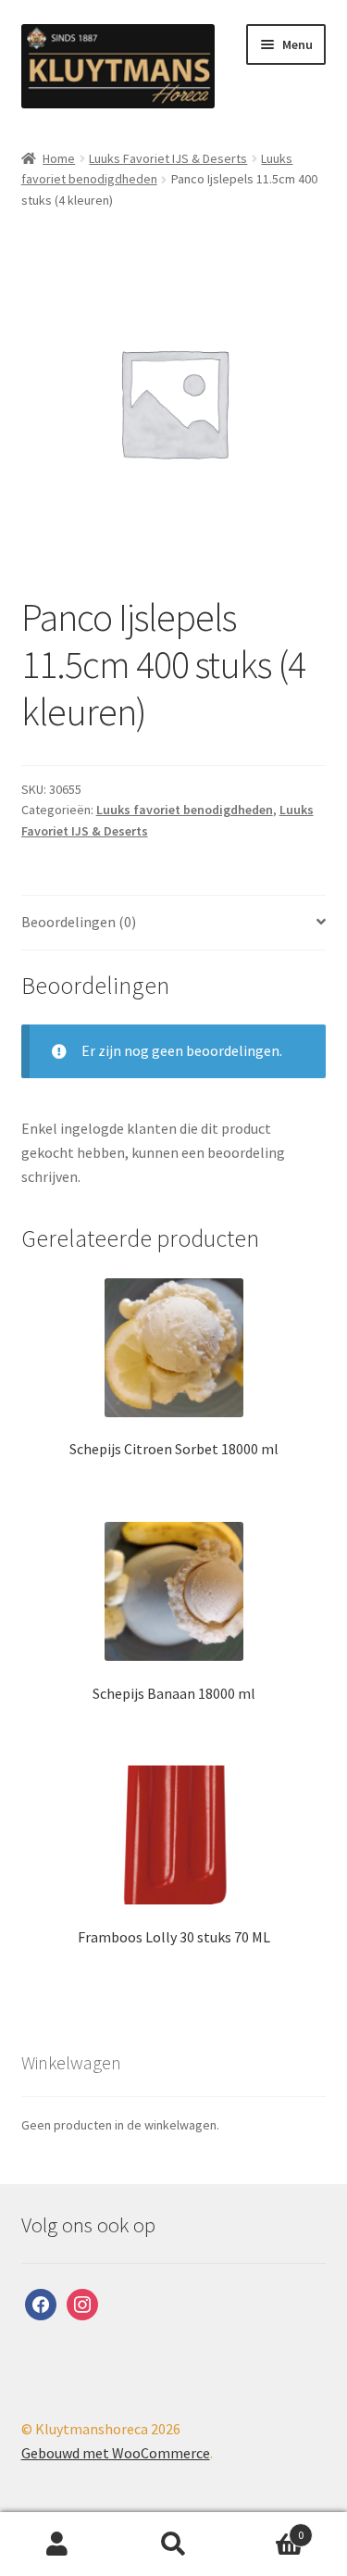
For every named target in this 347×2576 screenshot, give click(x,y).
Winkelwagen (267, 2528)
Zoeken (173, 2545)
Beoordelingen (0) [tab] (79, 922)
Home (59, 158)
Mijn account (58, 2545)
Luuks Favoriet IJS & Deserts (168, 158)
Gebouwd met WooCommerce (116, 2453)
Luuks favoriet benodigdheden (185, 810)
